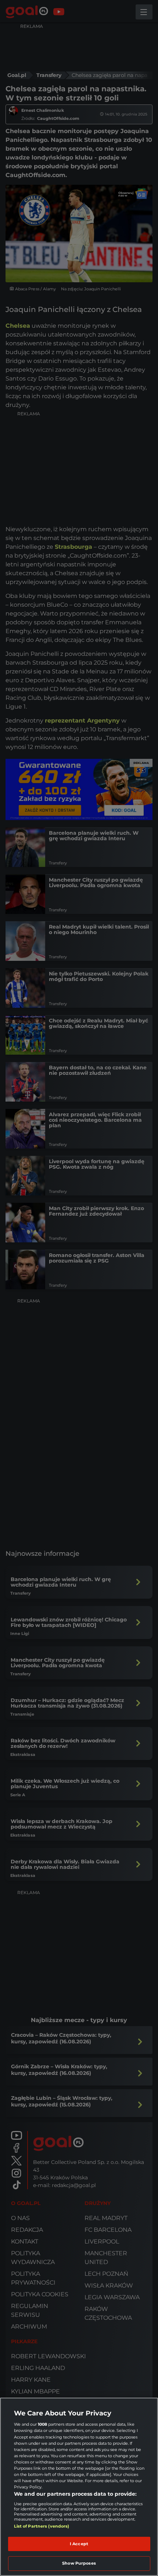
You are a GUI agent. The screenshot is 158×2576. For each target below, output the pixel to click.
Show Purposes (79, 2563)
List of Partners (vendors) (42, 2526)
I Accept (79, 2544)
